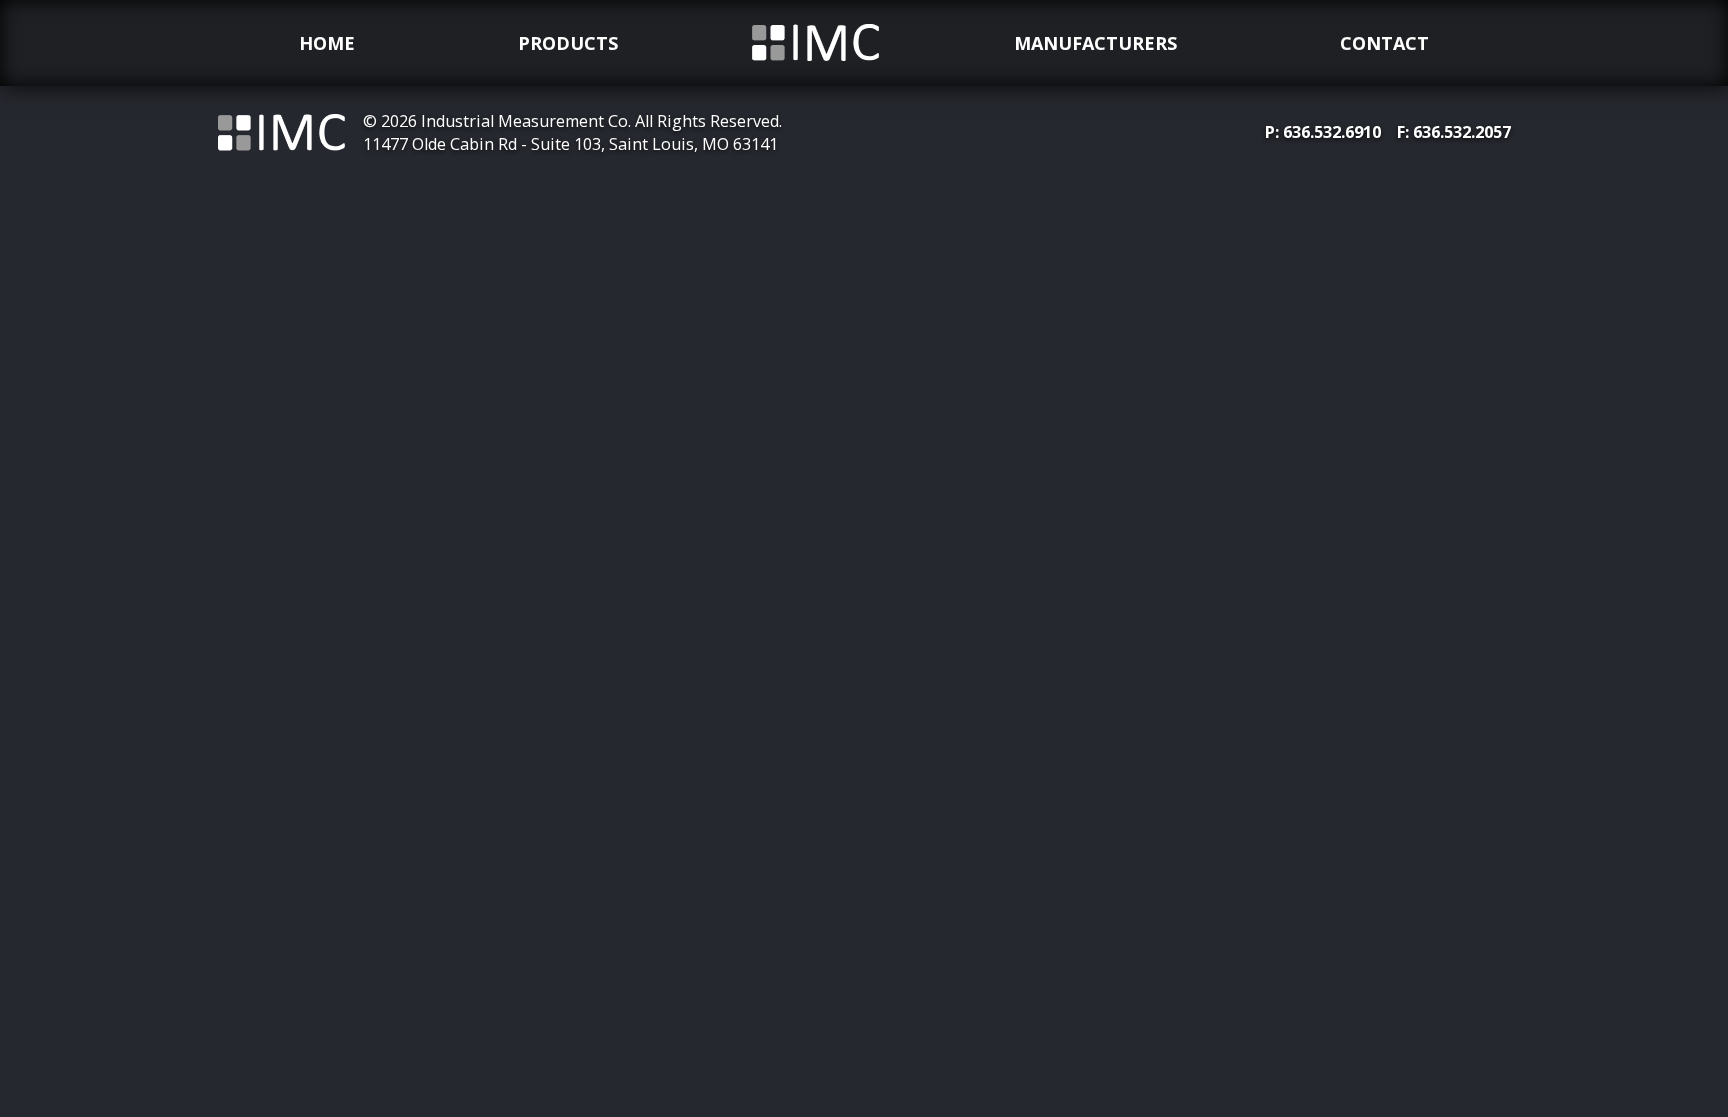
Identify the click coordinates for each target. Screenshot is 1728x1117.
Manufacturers (1095, 43)
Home (327, 43)
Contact (1384, 43)
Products (568, 43)
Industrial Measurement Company (816, 67)
